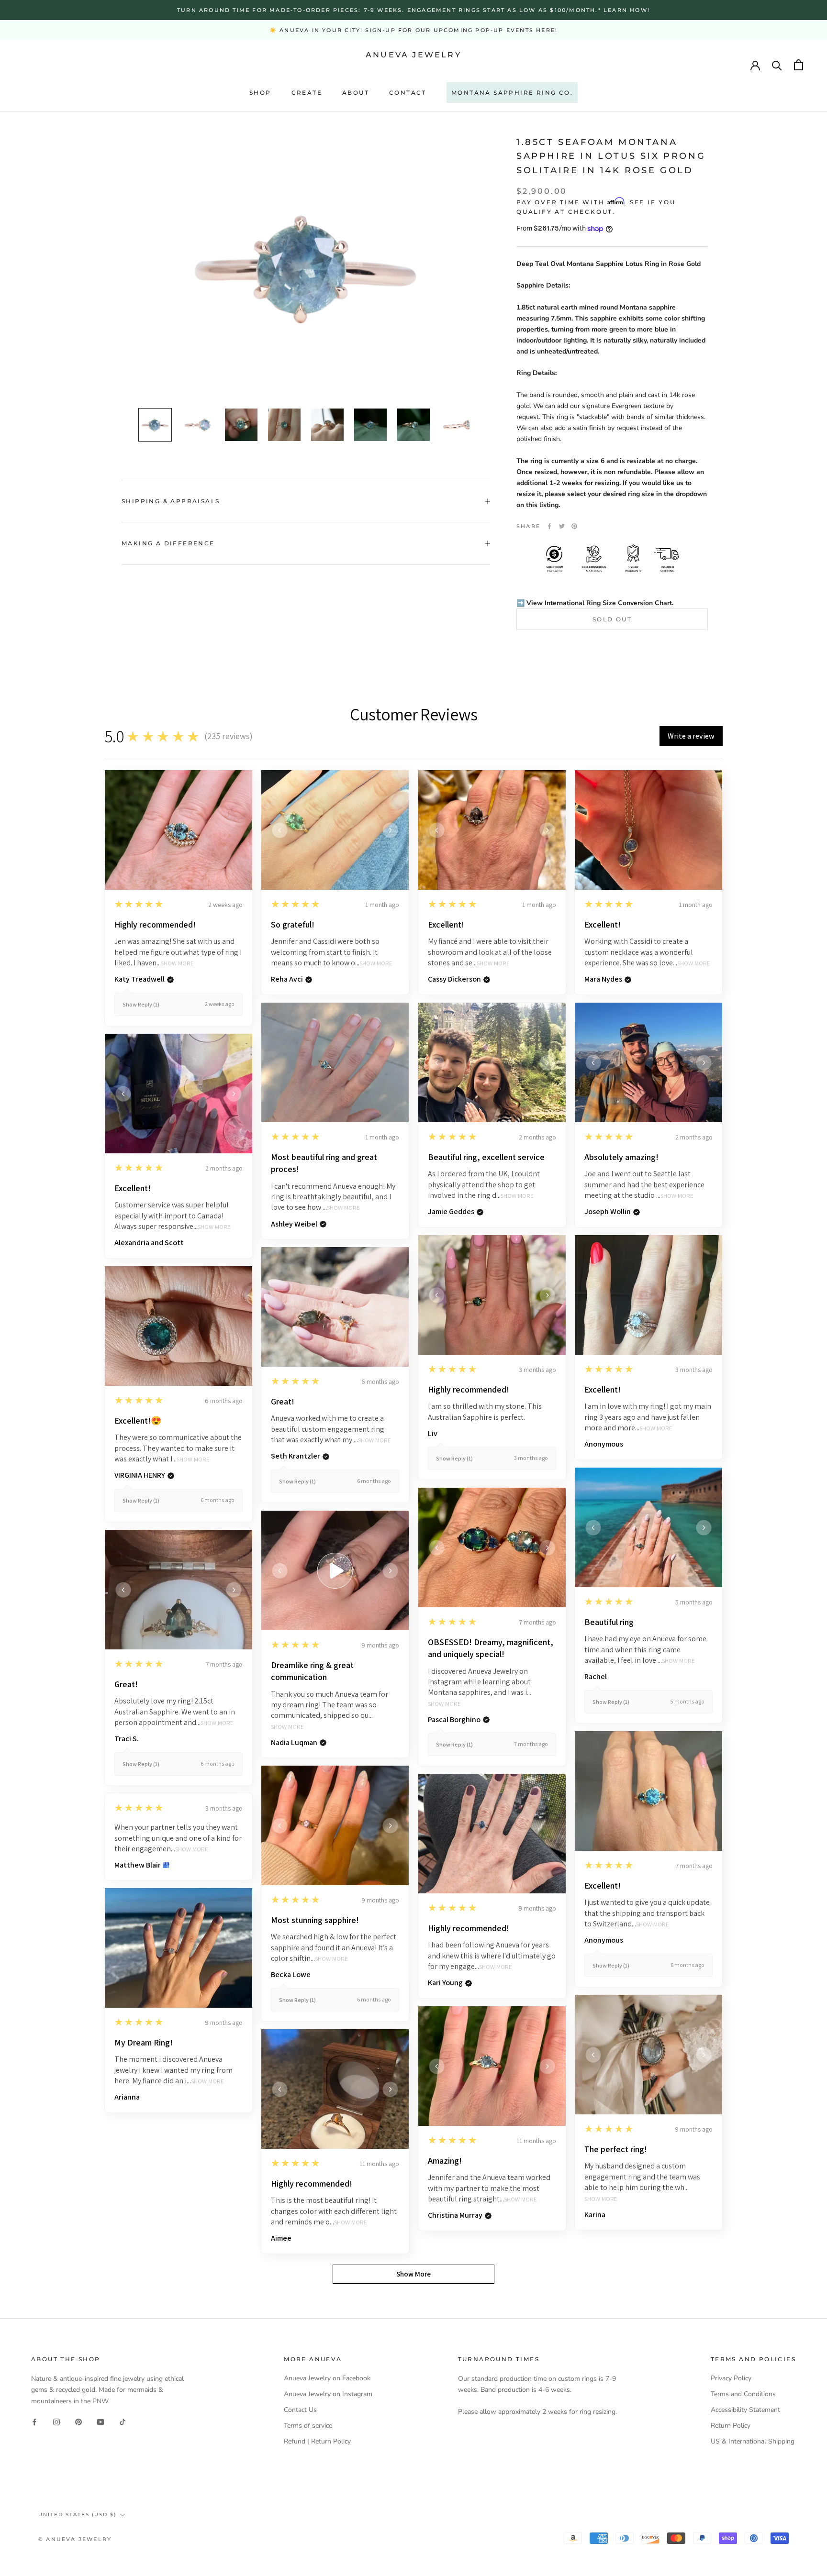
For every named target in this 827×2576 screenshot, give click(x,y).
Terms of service (308, 2426)
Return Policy (731, 2426)
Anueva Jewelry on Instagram (328, 2394)
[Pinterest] (574, 526)
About (356, 93)
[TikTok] (123, 2422)
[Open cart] (799, 65)
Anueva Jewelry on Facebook (327, 2378)
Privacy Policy (731, 2378)
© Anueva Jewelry (75, 2539)
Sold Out (612, 619)
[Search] (777, 65)
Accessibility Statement (745, 2410)
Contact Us (300, 2410)
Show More (177, 964)
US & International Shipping (753, 2441)
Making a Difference (168, 543)
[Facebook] (549, 526)
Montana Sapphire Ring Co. (512, 93)
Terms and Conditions (743, 2394)
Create (307, 93)
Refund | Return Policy (317, 2441)
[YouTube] (101, 2422)
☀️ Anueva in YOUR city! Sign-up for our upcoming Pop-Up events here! (413, 30)
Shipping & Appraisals (171, 501)
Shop (260, 93)
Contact (408, 93)
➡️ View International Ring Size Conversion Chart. (595, 603)
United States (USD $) (77, 2515)
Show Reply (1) (141, 1004)
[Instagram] (56, 2422)
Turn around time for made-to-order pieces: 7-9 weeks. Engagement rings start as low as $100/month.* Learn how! (413, 10)
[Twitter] (562, 526)
